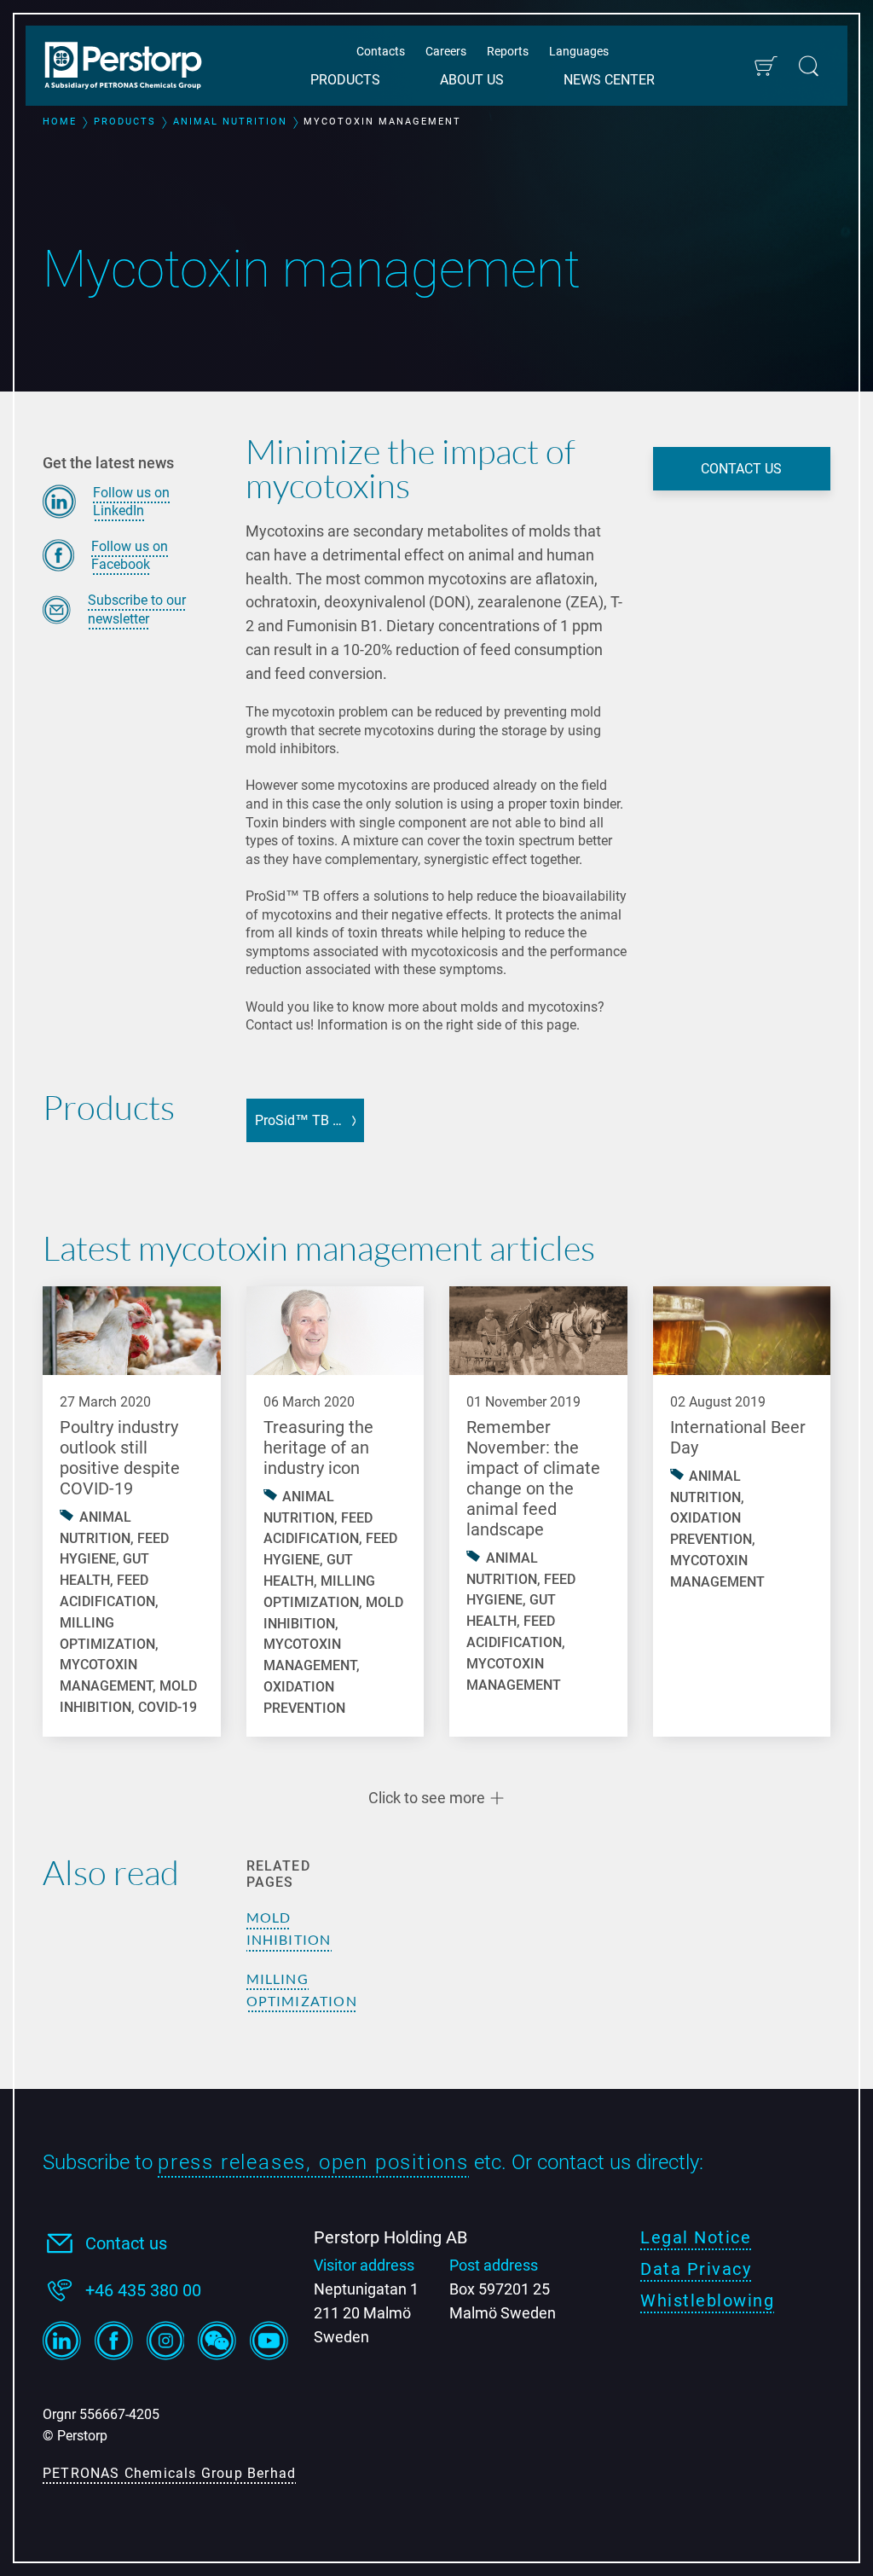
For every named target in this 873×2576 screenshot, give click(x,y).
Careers (446, 51)
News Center (609, 80)
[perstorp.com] (132, 67)
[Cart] (765, 66)
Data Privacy (696, 2269)
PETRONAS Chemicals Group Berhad (169, 2473)
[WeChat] (217, 2341)
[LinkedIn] (62, 2341)
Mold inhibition (289, 1928)
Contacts (381, 51)
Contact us (126, 2243)
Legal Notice (696, 2237)
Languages (579, 51)
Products (345, 80)
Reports (508, 51)
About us (472, 80)
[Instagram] (166, 2341)
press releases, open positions (313, 2162)
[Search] (809, 66)
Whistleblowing (707, 2300)
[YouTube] (269, 2341)
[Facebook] (114, 2341)
